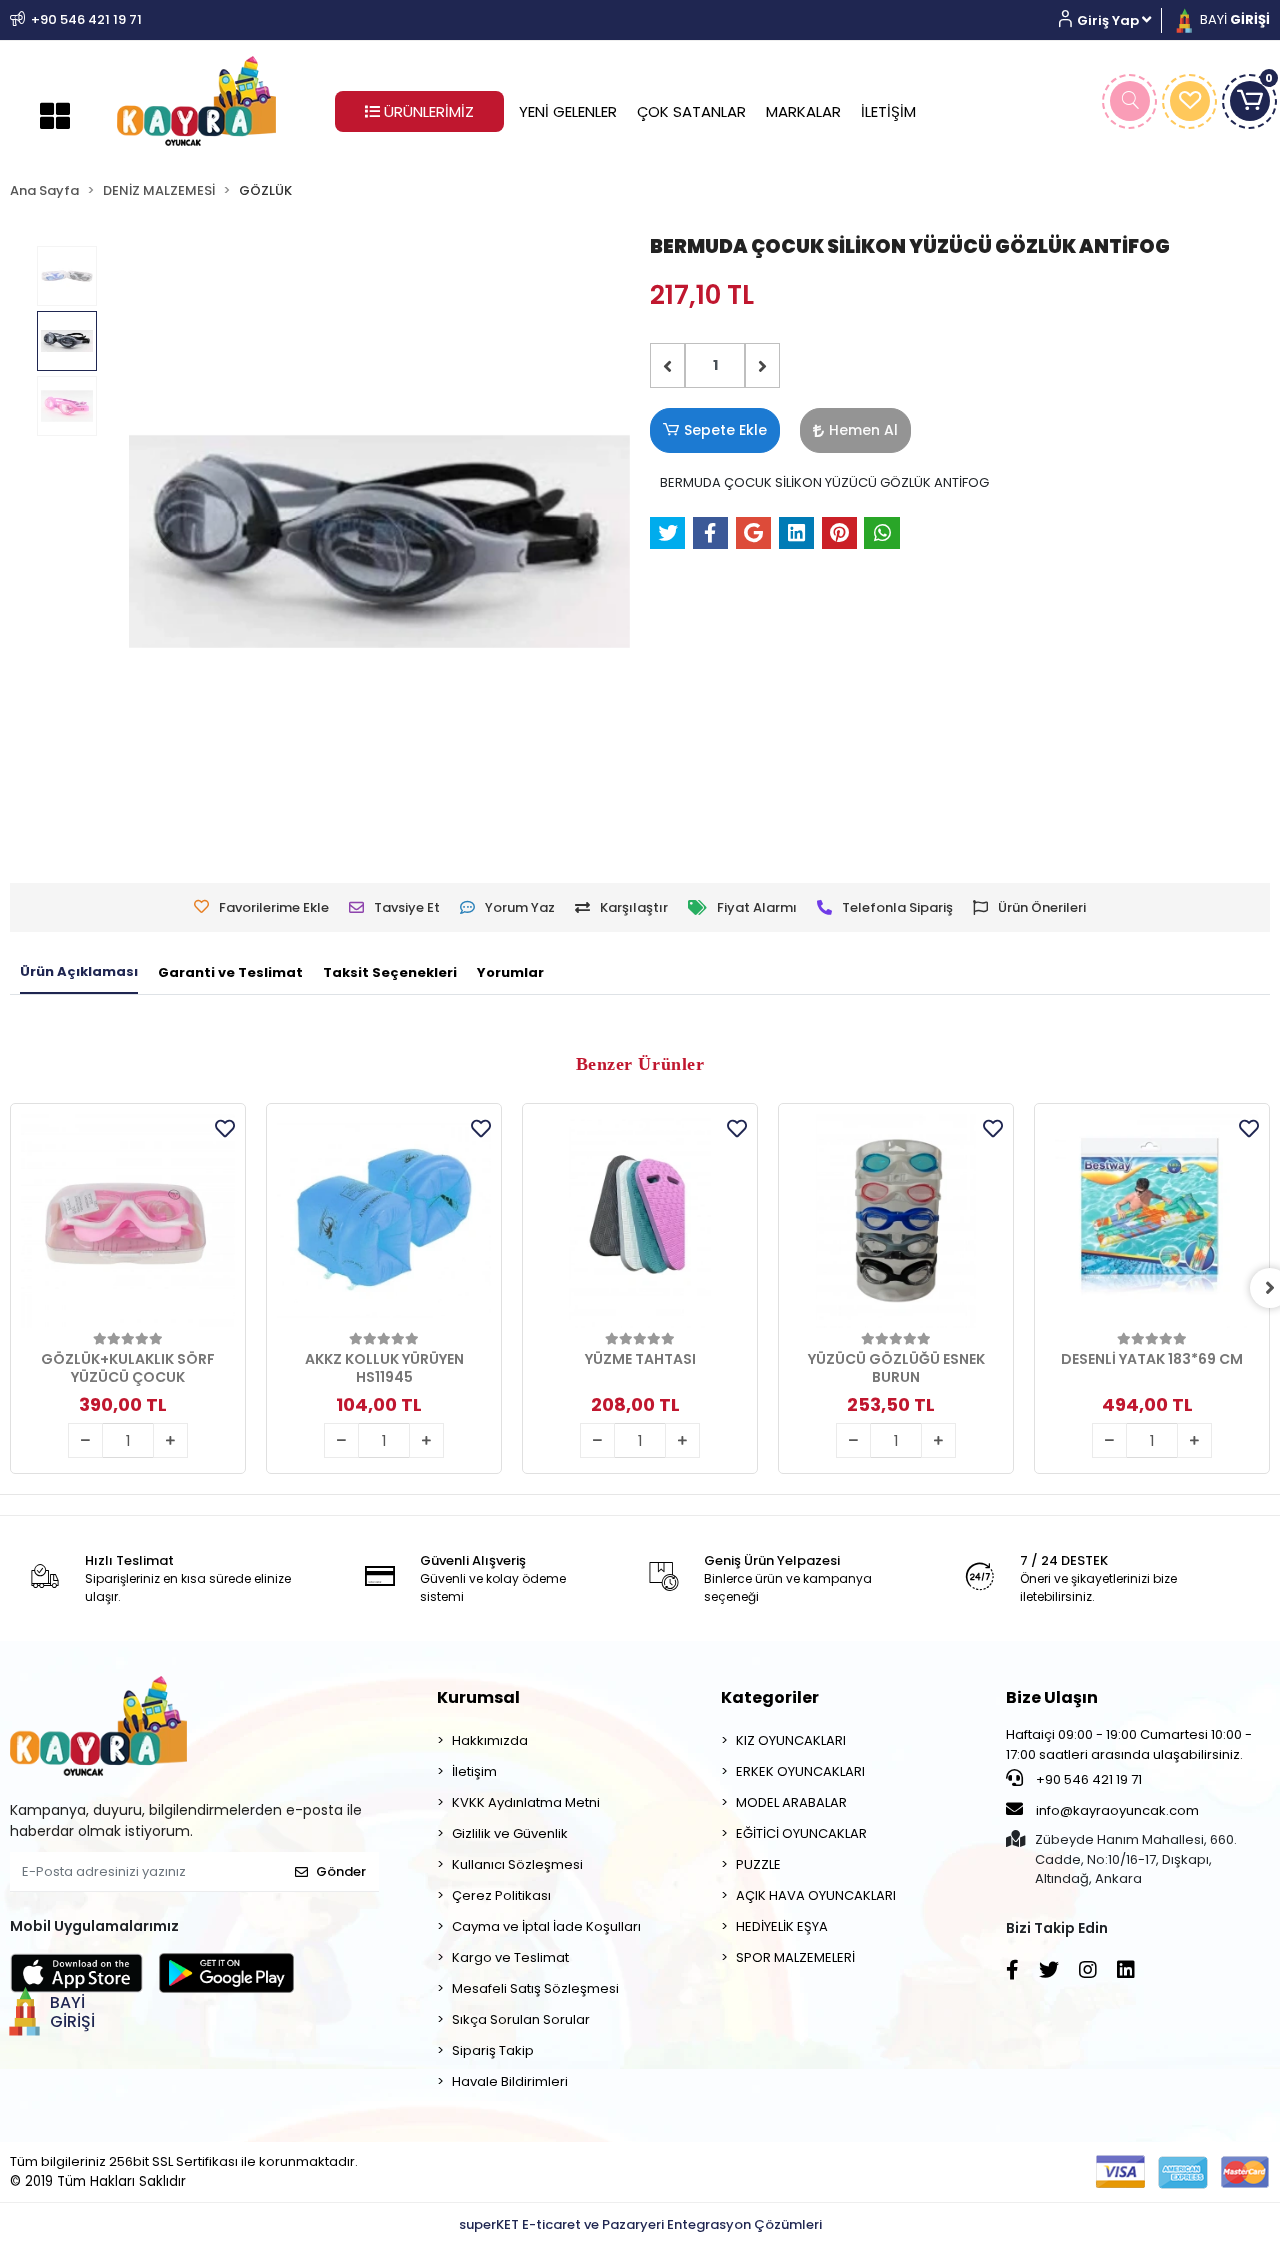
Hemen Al (863, 430)
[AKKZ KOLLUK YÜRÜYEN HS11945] (384, 1221)
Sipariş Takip (493, 2050)
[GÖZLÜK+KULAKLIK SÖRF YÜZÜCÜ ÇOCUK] (128, 1221)
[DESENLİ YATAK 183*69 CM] (1152, 1221)
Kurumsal (478, 1697)
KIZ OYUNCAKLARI (791, 1740)
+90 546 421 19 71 (1087, 1779)
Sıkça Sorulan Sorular (521, 2019)
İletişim (474, 1771)
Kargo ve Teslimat (510, 1957)
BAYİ (1233, 19)
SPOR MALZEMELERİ (795, 1957)
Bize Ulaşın (1052, 1697)
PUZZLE (758, 1864)
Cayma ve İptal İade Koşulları (546, 1926)
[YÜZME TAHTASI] (640, 1221)
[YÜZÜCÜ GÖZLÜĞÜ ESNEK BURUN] (896, 1221)
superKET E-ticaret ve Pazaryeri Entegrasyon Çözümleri (640, 2224)
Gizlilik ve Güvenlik (510, 1833)
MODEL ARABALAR (791, 1802)
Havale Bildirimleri (510, 2081)
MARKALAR (803, 111)
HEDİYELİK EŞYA (782, 1926)
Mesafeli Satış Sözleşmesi (535, 1988)
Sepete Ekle (725, 430)
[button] (1112, 20)
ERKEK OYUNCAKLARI (800, 1771)
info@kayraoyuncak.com (1116, 1810)
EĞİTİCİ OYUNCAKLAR (801, 1833)
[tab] (79, 973)
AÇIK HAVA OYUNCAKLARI (816, 1895)
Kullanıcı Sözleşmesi (517, 1864)
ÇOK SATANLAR (691, 111)
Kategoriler (770, 1697)
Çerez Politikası (501, 1895)
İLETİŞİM (888, 111)
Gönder (341, 1871)
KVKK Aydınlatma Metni (526, 1802)
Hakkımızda (490, 1740)
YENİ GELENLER (568, 111)
